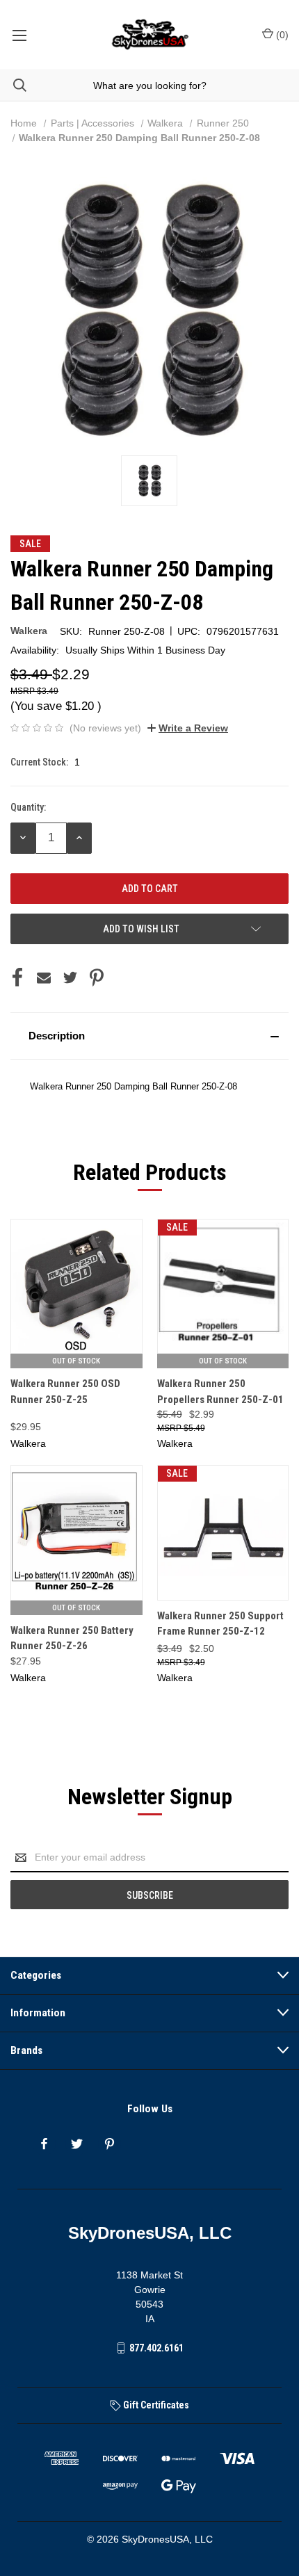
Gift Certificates (155, 2405)
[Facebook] (17, 978)
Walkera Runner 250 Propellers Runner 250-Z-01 (220, 1392)
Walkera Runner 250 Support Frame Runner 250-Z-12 (220, 1624)
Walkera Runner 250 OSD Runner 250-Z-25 (65, 1392)
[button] (149, 1036)
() (281, 35)
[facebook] (44, 2144)
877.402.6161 (156, 2348)
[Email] (44, 978)
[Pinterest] (97, 978)
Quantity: (28, 807)
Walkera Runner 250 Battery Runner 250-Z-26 (72, 1638)
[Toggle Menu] (19, 35)
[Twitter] (70, 978)
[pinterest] (110, 2144)
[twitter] (77, 2144)
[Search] (13, 85)
